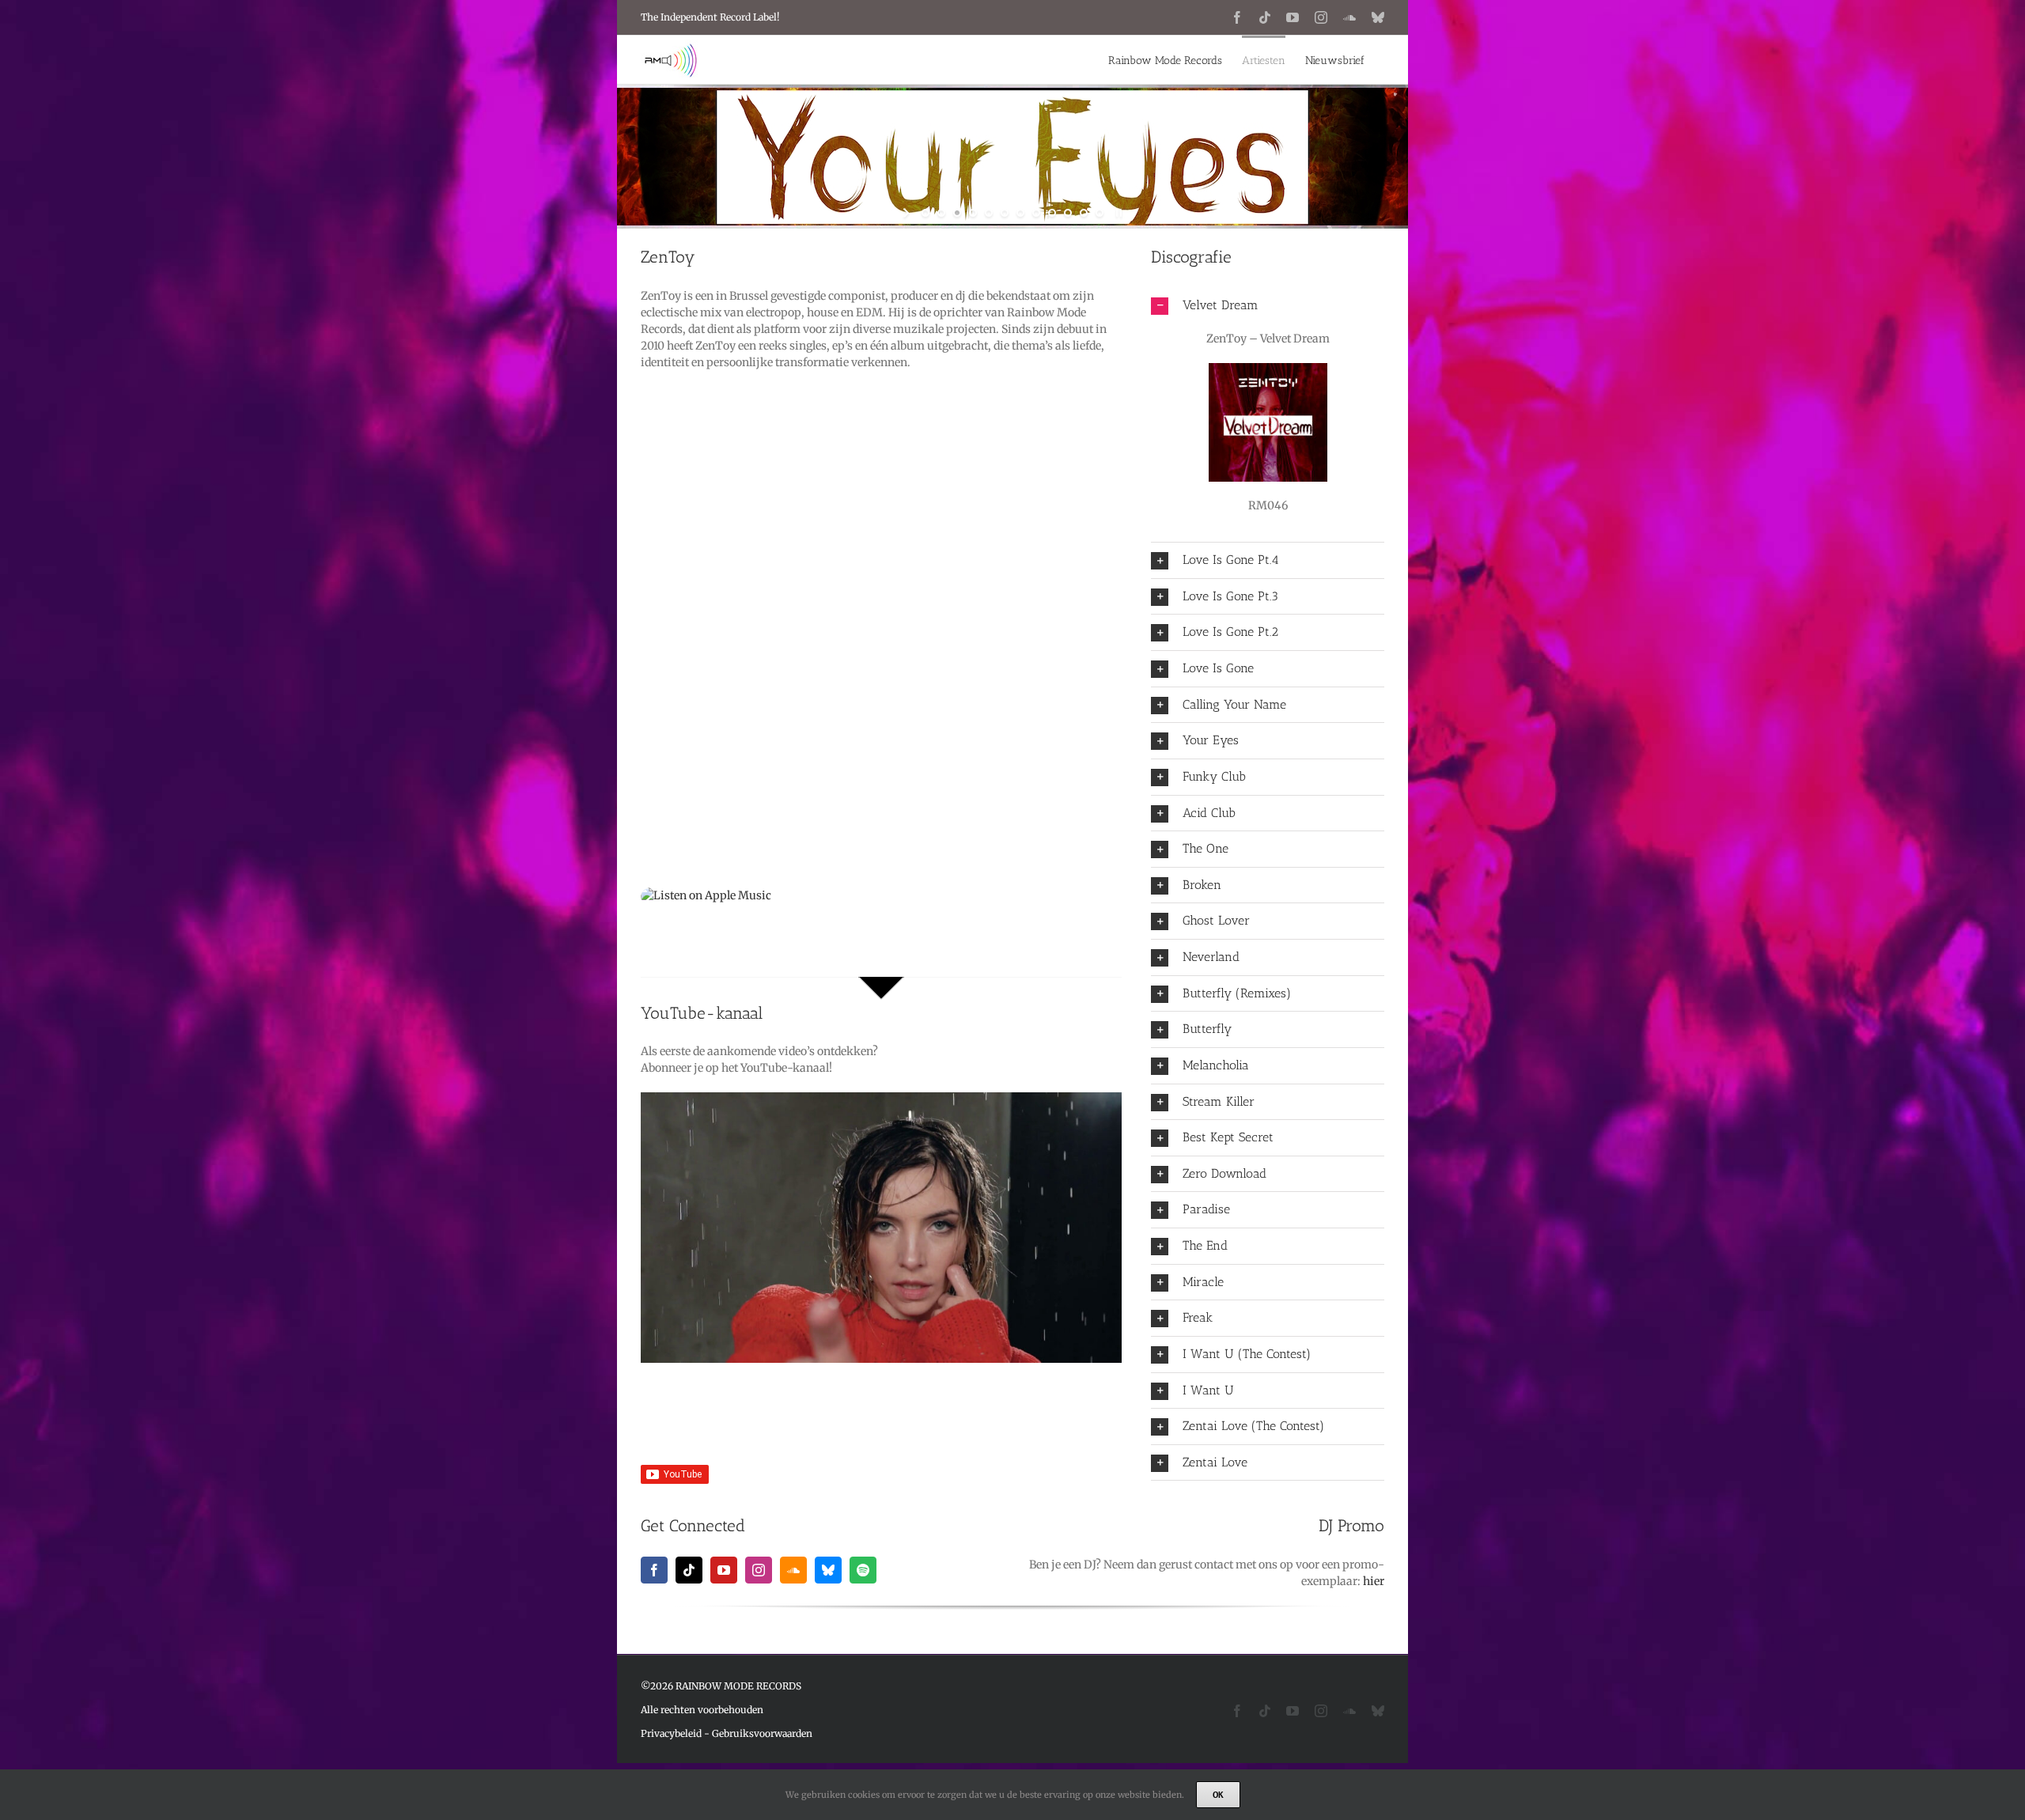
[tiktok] (689, 1570)
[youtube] (724, 1570)
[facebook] (654, 1570)
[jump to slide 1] (925, 213)
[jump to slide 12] (1100, 213)
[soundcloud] (793, 1570)
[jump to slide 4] (973, 213)
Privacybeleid (671, 1733)
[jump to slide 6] (1005, 213)
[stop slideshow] (1117, 213)
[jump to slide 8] (1036, 213)
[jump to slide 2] (941, 213)
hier (1374, 1581)
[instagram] (759, 1570)
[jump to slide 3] (957, 213)
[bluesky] (828, 1570)
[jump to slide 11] (1084, 213)
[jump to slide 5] (989, 213)
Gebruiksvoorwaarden (762, 1733)
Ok (1218, 1795)
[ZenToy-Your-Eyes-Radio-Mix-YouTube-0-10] (881, 1098)
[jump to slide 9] (1052, 213)
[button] (1268, 306)
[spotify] (863, 1570)
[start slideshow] (908, 213)
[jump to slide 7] (1020, 213)
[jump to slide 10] (1068, 213)
